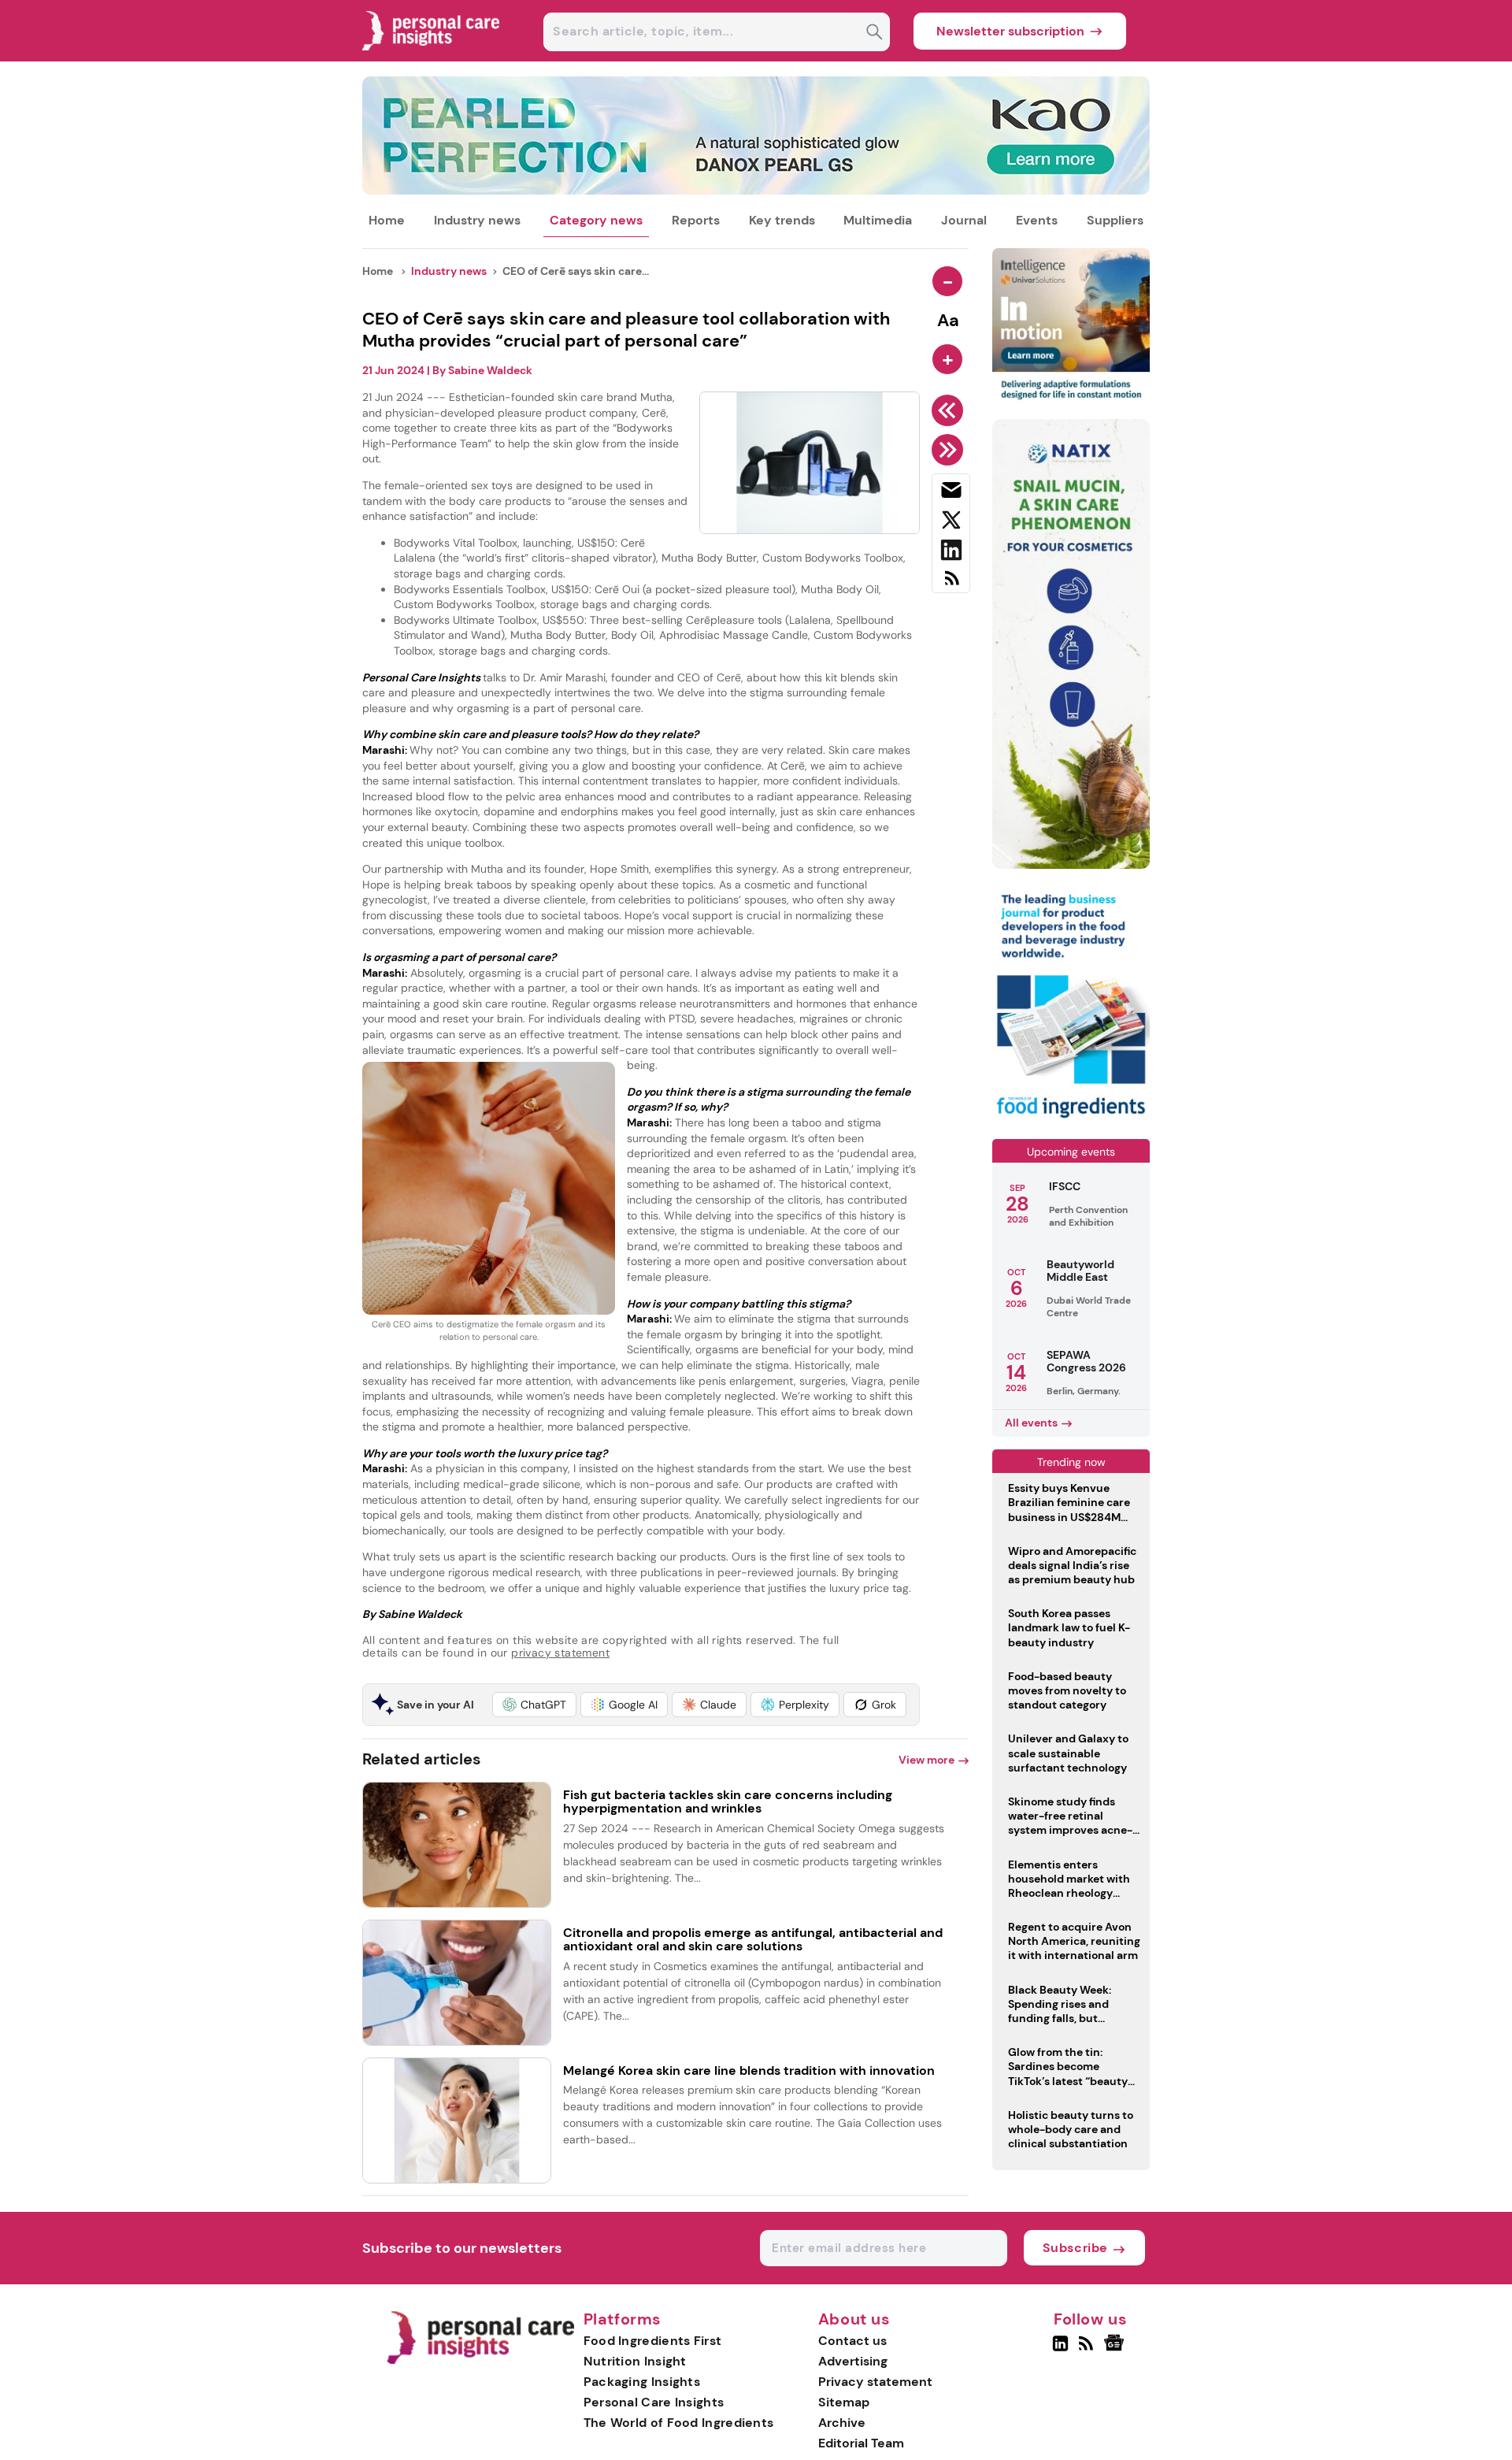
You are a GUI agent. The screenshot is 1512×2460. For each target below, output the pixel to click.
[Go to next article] (950, 450)
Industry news (477, 220)
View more (926, 1760)
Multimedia (878, 220)
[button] (534, 1705)
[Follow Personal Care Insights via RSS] (1088, 2350)
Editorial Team (861, 2443)
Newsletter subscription (1010, 31)
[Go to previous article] (950, 410)
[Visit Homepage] (432, 57)
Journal (964, 220)
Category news (596, 220)
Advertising (853, 2361)
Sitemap (844, 2402)
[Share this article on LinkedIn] (951, 553)
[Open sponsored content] (756, 190)
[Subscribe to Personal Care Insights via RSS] (951, 584)
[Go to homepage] (480, 2360)
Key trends (782, 220)
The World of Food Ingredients (679, 2423)
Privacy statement (875, 2382)
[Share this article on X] (951, 523)
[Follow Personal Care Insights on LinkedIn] (1060, 2350)
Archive (842, 2423)
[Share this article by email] (951, 493)
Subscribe (1075, 2248)
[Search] (875, 33)
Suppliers (1115, 220)
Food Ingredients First (653, 2341)
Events (1037, 220)
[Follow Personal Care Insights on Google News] (1116, 2350)
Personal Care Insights (654, 2402)
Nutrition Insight (635, 2361)
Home (387, 220)
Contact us (852, 2341)
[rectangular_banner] (1071, 1120)
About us (854, 2320)
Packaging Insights (642, 2382)
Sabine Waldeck (490, 370)
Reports (696, 220)
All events (1031, 1423)
